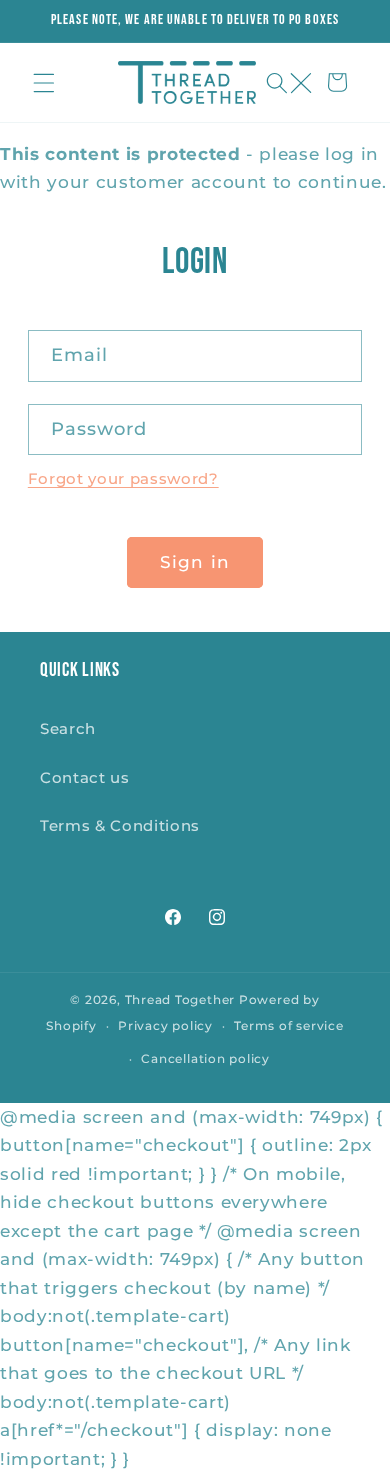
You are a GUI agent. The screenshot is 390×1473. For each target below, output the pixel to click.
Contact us (85, 777)
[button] (44, 82)
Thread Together (180, 999)
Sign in (195, 562)
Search (68, 728)
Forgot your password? (123, 478)
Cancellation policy (205, 1058)
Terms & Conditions (120, 825)
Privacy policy (165, 1025)
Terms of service (288, 1025)
